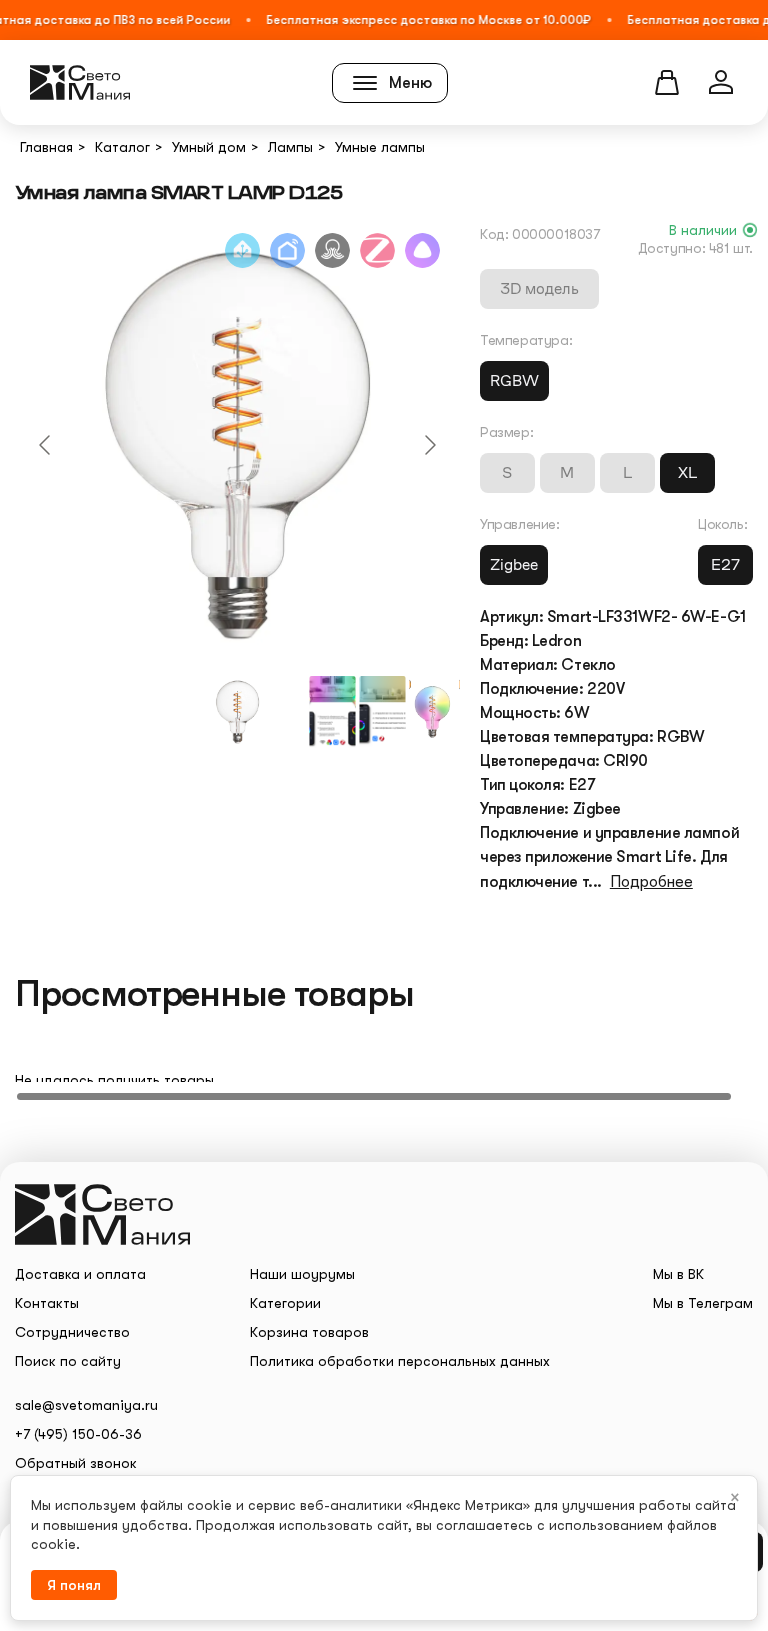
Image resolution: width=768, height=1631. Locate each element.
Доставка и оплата (80, 1274)
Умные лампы (380, 147)
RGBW (514, 380)
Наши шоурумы (302, 1274)
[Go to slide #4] (433, 712)
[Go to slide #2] (333, 712)
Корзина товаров (309, 1332)
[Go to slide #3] (383, 712)
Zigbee (514, 564)
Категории (285, 1303)
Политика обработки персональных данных (400, 1361)
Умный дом (209, 147)
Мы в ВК (678, 1274)
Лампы (290, 147)
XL (687, 472)
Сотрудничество (72, 1332)
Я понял (74, 1585)
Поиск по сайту (68, 1361)
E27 (725, 564)
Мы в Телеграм (703, 1303)
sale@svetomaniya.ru (86, 1405)
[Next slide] (429, 445)
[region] (384, 1062)
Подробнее (651, 882)
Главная (46, 147)
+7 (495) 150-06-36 (78, 1434)
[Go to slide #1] (238, 712)
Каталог (122, 147)
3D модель (539, 288)
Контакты (47, 1303)
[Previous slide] (46, 445)
